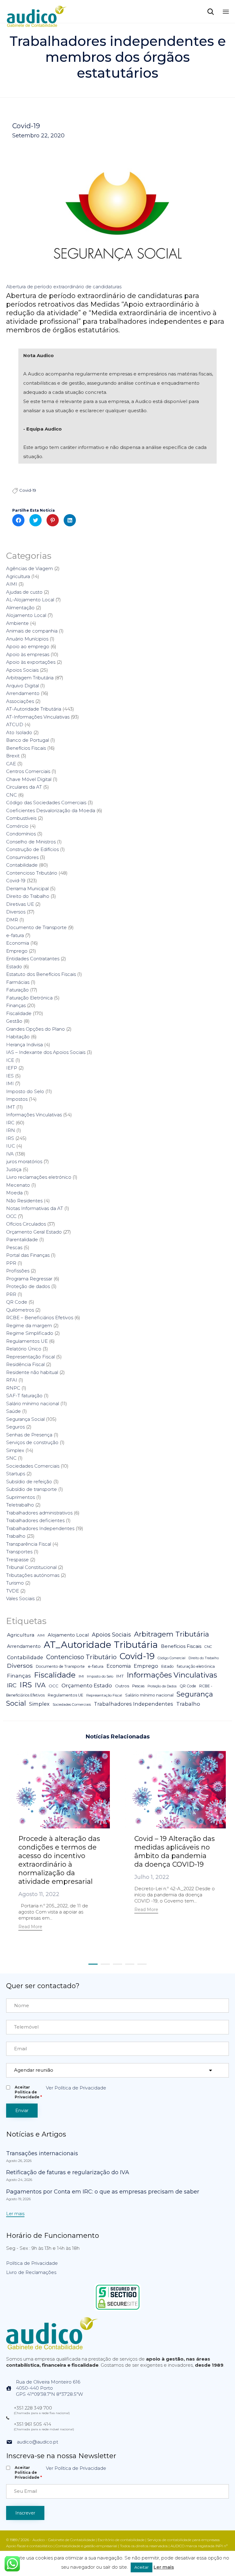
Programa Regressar (29, 1279)
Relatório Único (24, 1349)
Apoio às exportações (31, 662)
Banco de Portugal (28, 740)
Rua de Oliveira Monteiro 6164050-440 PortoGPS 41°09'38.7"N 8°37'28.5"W (49, 2388)
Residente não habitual (32, 1372)
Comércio (17, 826)
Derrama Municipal (27, 889)
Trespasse (17, 1560)
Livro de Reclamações (31, 2272)
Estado (14, 967)
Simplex (15, 1450)
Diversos (16, 912)
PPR (11, 1263)
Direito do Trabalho (28, 896)
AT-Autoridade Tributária (34, 709)
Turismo (15, 1583)
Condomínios (21, 834)
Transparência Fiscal (29, 1544)
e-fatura (15, 935)
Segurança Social (25, 1419)
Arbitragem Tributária (30, 678)
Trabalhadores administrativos (39, 1513)
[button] (30, 1927)
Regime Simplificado (30, 1333)
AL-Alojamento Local (30, 600)
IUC (11, 1146)
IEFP (12, 1068)
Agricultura (18, 576)
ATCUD (15, 724)
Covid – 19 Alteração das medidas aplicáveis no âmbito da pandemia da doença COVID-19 (175, 1852)
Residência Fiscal (25, 1364)
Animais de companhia (32, 631)
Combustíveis (21, 818)
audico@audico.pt (37, 2442)
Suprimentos (21, 1497)
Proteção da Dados (162, 1686)
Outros (122, 1686)
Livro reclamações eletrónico (39, 1177)
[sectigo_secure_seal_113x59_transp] (118, 2309)
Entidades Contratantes (33, 959)
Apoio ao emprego (28, 646)
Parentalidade (22, 1239)
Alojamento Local (26, 615)
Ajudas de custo (24, 592)
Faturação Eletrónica (29, 998)
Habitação (18, 1037)
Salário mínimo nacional (33, 1404)
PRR (11, 1294)
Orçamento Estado (87, 1685)
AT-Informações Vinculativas (38, 717)
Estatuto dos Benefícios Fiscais (41, 974)
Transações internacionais (42, 2153)
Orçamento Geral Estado (34, 1232)
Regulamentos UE (27, 1341)
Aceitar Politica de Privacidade (28, 2092)
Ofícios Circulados (26, 1224)
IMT (11, 1107)
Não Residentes (24, 1201)
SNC (11, 1458)
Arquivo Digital (22, 686)
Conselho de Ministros (31, 842)
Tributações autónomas (33, 1575)
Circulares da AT (24, 787)
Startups (16, 1474)
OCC (11, 1216)
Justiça (14, 1169)
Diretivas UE (20, 904)
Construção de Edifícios (32, 849)
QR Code (17, 1302)
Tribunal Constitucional (31, 1567)
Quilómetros (20, 1310)
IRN (11, 1130)
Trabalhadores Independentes (40, 1528)
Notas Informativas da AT (35, 1208)
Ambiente (17, 623)
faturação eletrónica (196, 1666)
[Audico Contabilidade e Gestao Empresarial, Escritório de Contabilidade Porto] (37, 11)
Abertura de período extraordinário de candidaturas (64, 287)
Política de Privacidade (32, 2263)
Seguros (15, 1427)
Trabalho (16, 1536)
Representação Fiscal (30, 1357)
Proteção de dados (28, 1286)
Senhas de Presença (29, 1435)
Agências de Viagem (30, 568)
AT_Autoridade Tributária (101, 1645)
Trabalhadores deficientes (35, 1520)
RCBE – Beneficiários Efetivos (40, 1318)
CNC (11, 795)
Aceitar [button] (142, 2567)
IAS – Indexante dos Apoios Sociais (46, 1052)
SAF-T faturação (24, 1396)
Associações (20, 701)
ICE (10, 1060)
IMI (10, 1083)
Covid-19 (26, 126)
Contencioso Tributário (32, 873)
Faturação (17, 990)
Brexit (13, 756)
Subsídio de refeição (29, 1482)
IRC (10, 1123)
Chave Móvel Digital (29, 779)
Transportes (19, 1552)
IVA (10, 1154)
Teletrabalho (20, 1505)
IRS (10, 1138)
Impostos (17, 1099)
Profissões (18, 1271)
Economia (18, 943)
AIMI (12, 584)
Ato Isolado (19, 732)
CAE (11, 764)
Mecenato (18, 1185)
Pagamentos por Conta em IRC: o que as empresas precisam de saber (103, 2192)
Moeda (14, 1193)
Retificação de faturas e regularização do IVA (68, 2172)
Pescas (14, 1247)
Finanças (16, 1005)
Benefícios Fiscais (26, 748)
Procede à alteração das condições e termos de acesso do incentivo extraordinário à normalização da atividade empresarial (59, 1860)
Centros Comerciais (28, 771)
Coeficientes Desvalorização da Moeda (51, 810)
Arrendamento (23, 693)
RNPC (13, 1388)
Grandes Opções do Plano (35, 1029)
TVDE (13, 1591)
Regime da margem (29, 1325)
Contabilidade (22, 865)
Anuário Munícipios (27, 639)
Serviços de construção (32, 1442)
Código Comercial (172, 1658)
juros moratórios (24, 1161)
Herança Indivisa (24, 1045)
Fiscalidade (19, 1013)
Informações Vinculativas (34, 1115)
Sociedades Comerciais (33, 1466)
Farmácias (18, 982)
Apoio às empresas (28, 654)
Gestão (14, 1021)
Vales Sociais (20, 1598)
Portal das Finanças (28, 1255)
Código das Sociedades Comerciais (46, 803)
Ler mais (164, 2567)
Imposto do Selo (25, 1091)
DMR (12, 920)
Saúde (13, 1411)
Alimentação (20, 608)
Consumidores (22, 857)
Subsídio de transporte (32, 1489)
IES (10, 1076)
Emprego (17, 951)
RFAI (12, 1380)
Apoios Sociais (22, 670)
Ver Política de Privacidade (76, 2088)
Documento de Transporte (36, 927)
